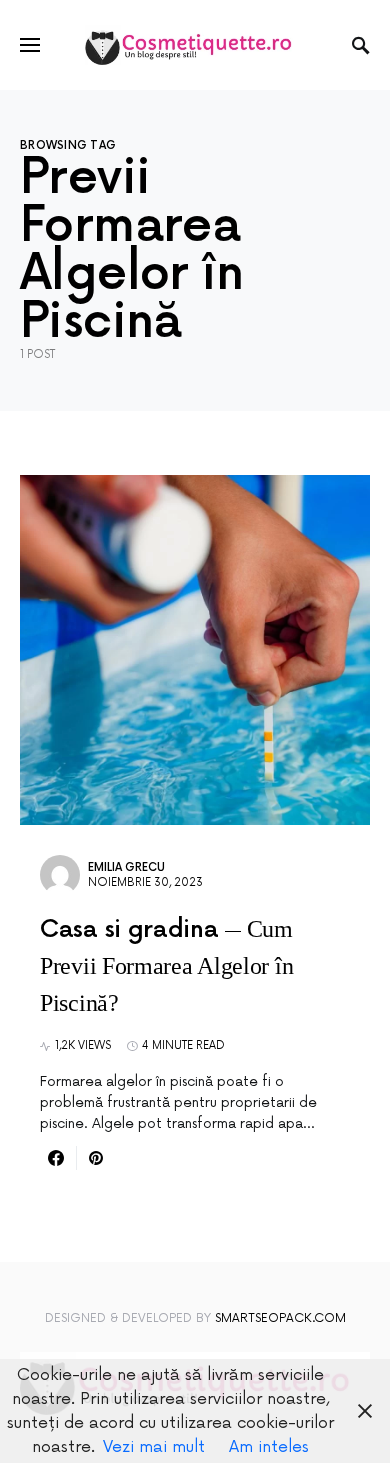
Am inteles (269, 1447)
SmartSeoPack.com (280, 1318)
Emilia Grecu (126, 867)
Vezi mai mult (154, 1447)
